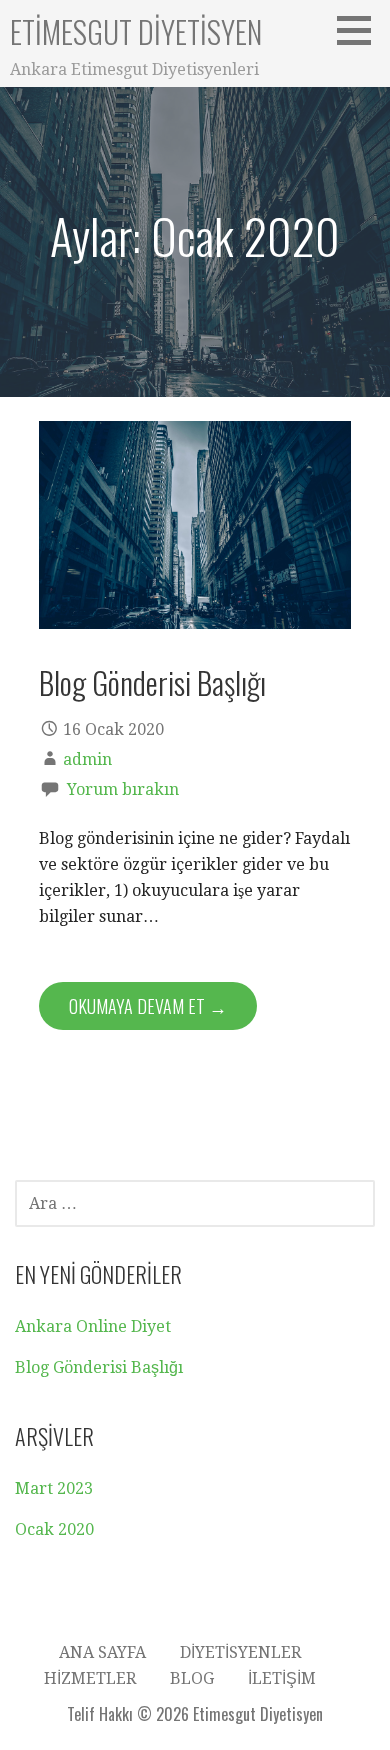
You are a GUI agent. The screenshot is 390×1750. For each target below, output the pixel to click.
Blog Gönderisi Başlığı (152, 682)
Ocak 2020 (54, 1529)
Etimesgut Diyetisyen (136, 31)
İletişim (282, 1678)
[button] (361, 30)
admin (87, 759)
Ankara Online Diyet (93, 1326)
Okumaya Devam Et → (148, 1006)
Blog (192, 1678)
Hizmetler (90, 1678)
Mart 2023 (54, 1488)
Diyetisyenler (240, 1652)
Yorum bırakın (123, 789)
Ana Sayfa (102, 1652)
